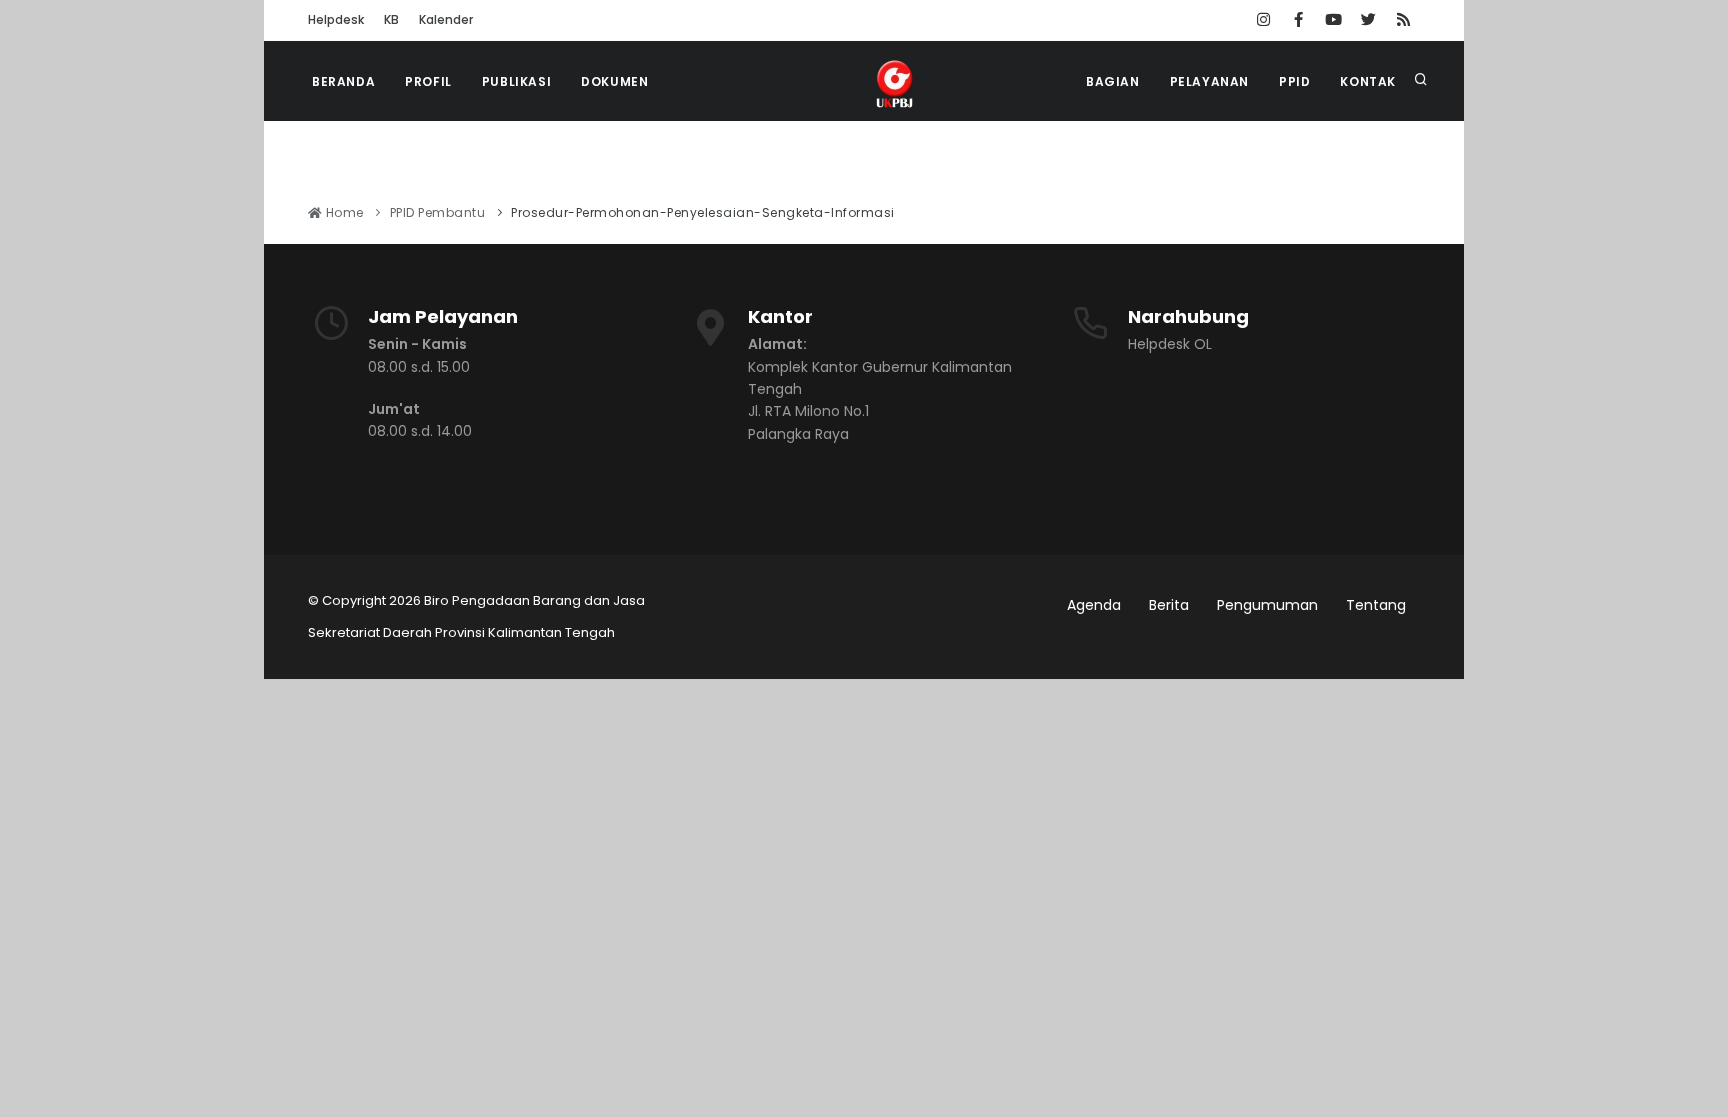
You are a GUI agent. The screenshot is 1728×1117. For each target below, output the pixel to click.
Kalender (446, 19)
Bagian (1113, 81)
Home (343, 212)
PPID (1294, 81)
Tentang (1376, 605)
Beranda (343, 81)
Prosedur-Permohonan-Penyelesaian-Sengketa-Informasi (703, 212)
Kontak (1368, 81)
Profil (428, 81)
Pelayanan (1209, 81)
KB (391, 19)
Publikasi (516, 81)
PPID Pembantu (438, 212)
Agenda (1094, 605)
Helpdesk (336, 19)
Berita (1169, 605)
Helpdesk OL (1170, 344)
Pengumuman (1267, 605)
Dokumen (614, 81)
